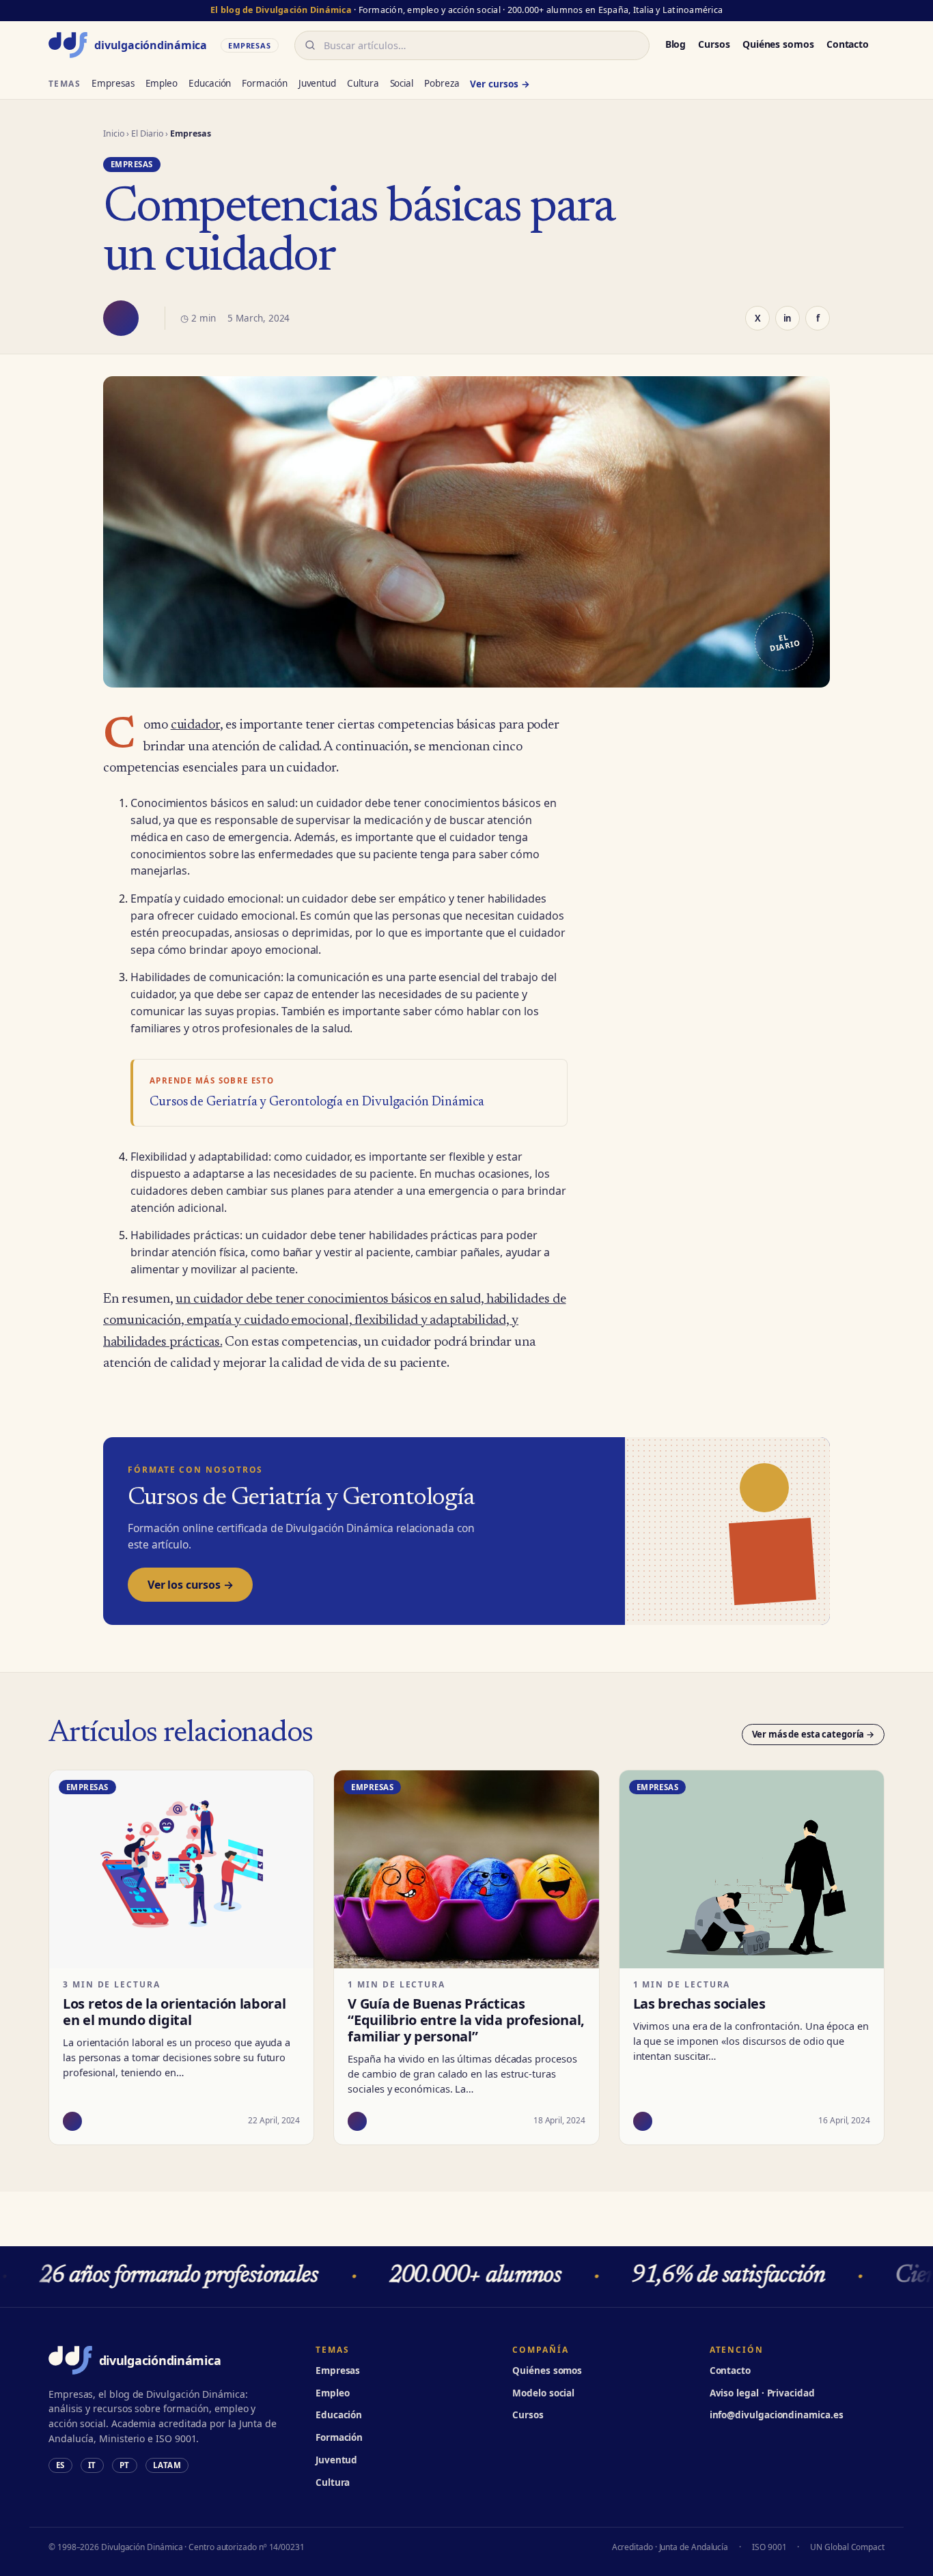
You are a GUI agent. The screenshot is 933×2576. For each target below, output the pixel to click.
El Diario (147, 133)
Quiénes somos (778, 44)
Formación (264, 83)
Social (402, 83)
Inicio (114, 133)
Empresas (113, 83)
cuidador (195, 725)
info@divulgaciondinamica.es (777, 2415)
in (788, 318)
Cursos (714, 44)
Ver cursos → (500, 84)
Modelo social (543, 2393)
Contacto (848, 44)
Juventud (317, 83)
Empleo (162, 83)
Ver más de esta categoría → (813, 1734)
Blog (676, 44)
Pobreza (442, 83)
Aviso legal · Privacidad (762, 2393)
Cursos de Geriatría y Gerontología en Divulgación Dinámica (317, 1102)
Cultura (363, 83)
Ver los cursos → (190, 1585)
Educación (210, 83)
